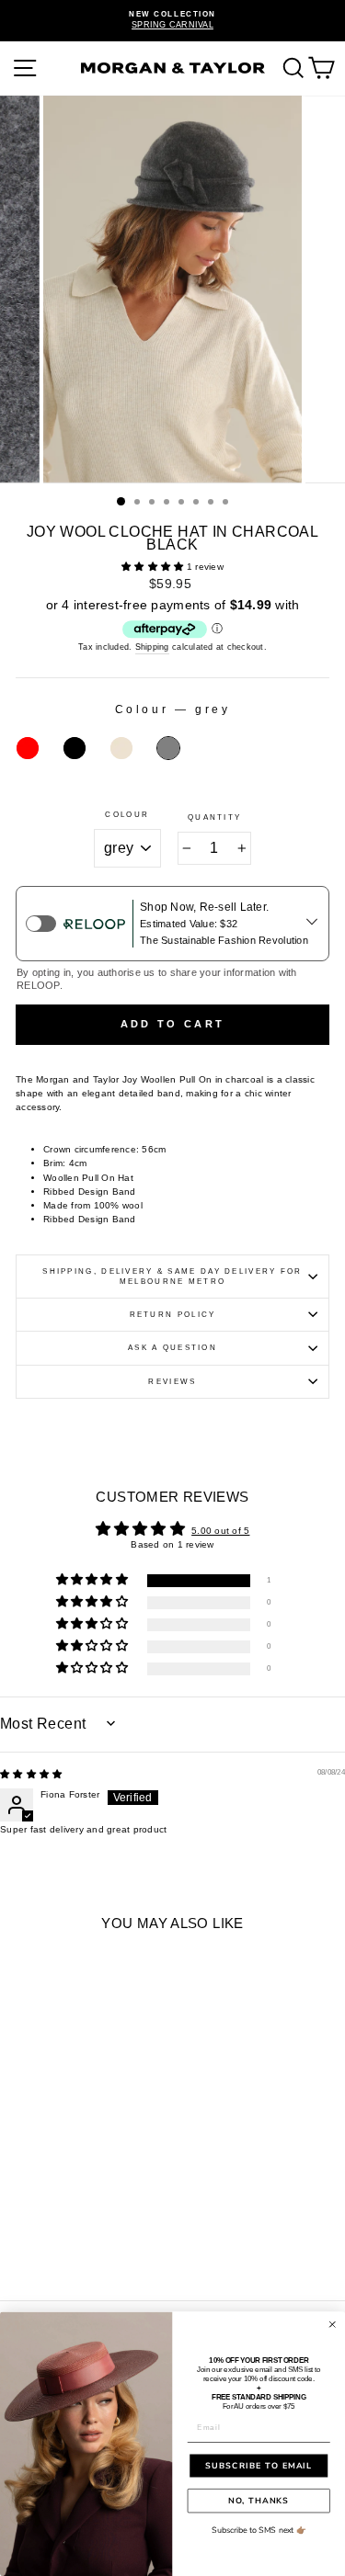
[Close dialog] (333, 2325)
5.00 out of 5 (220, 1531)
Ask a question (172, 1348)
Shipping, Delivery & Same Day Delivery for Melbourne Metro (172, 1277)
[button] (154, 567)
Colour (127, 815)
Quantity (214, 817)
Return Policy (173, 1315)
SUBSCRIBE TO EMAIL (259, 2466)
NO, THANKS (259, 2501)
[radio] (28, 748)
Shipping (152, 647)
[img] (31, 1774)
